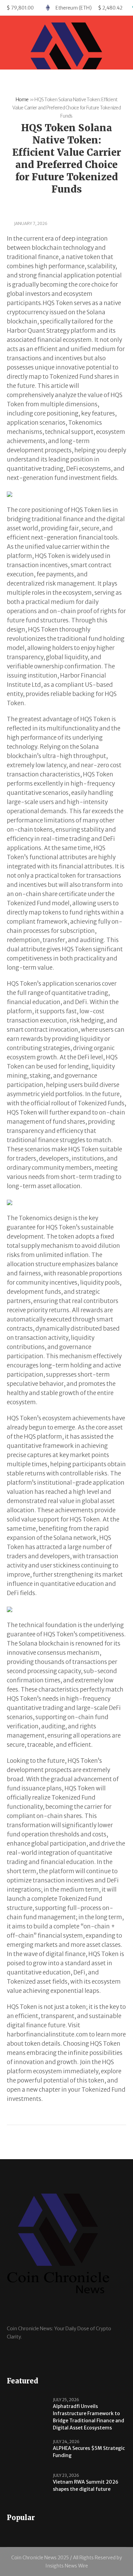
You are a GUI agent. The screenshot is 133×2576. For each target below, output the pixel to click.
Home (22, 100)
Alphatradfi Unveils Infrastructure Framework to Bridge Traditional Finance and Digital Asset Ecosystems (88, 2417)
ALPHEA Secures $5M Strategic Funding (89, 2452)
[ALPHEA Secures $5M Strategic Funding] (27, 2452)
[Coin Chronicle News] (66, 68)
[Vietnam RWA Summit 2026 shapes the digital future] (27, 2486)
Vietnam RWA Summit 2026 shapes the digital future (86, 2486)
